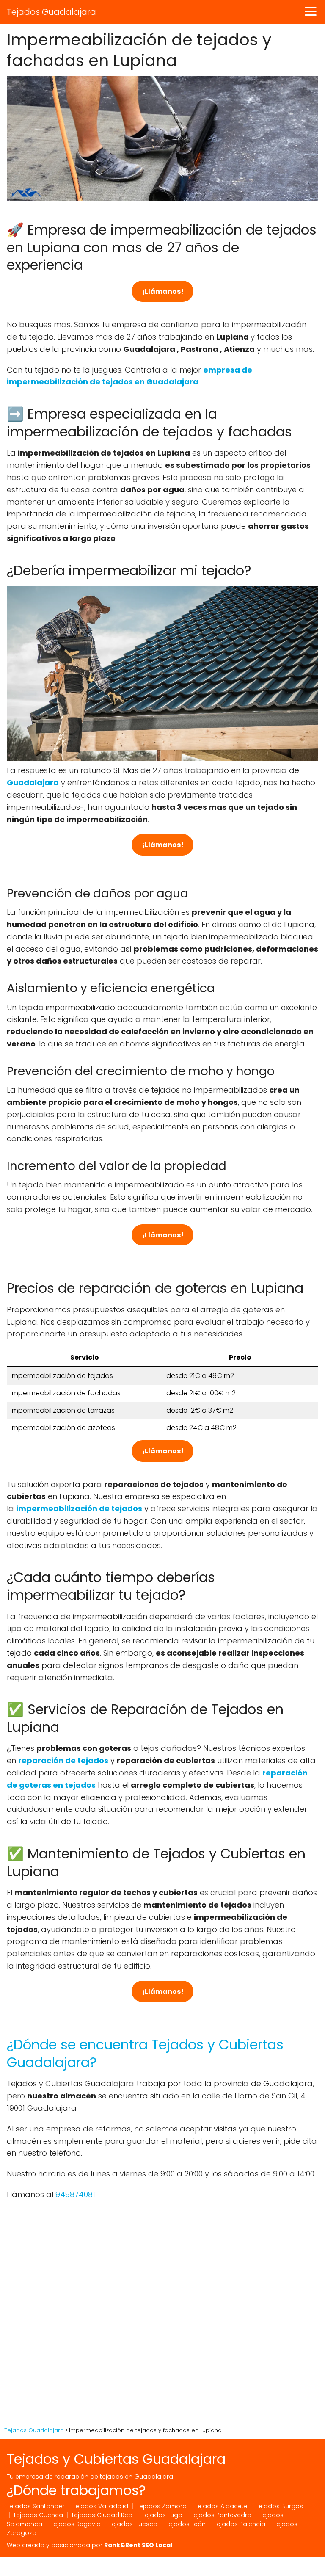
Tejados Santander (36, 2506)
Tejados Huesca (133, 2524)
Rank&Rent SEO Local (138, 2545)
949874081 (75, 2194)
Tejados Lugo (162, 2515)
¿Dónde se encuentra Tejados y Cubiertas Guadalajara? (145, 2053)
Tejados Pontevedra (221, 2515)
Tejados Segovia (76, 2524)
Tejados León (186, 2524)
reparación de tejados (63, 1760)
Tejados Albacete (221, 2506)
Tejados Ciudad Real (102, 2515)
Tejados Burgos (279, 2506)
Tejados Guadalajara (51, 12)
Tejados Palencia (240, 2524)
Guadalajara (33, 783)
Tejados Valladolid (100, 2506)
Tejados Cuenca (38, 2515)
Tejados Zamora (161, 2506)
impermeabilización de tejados (79, 1509)
